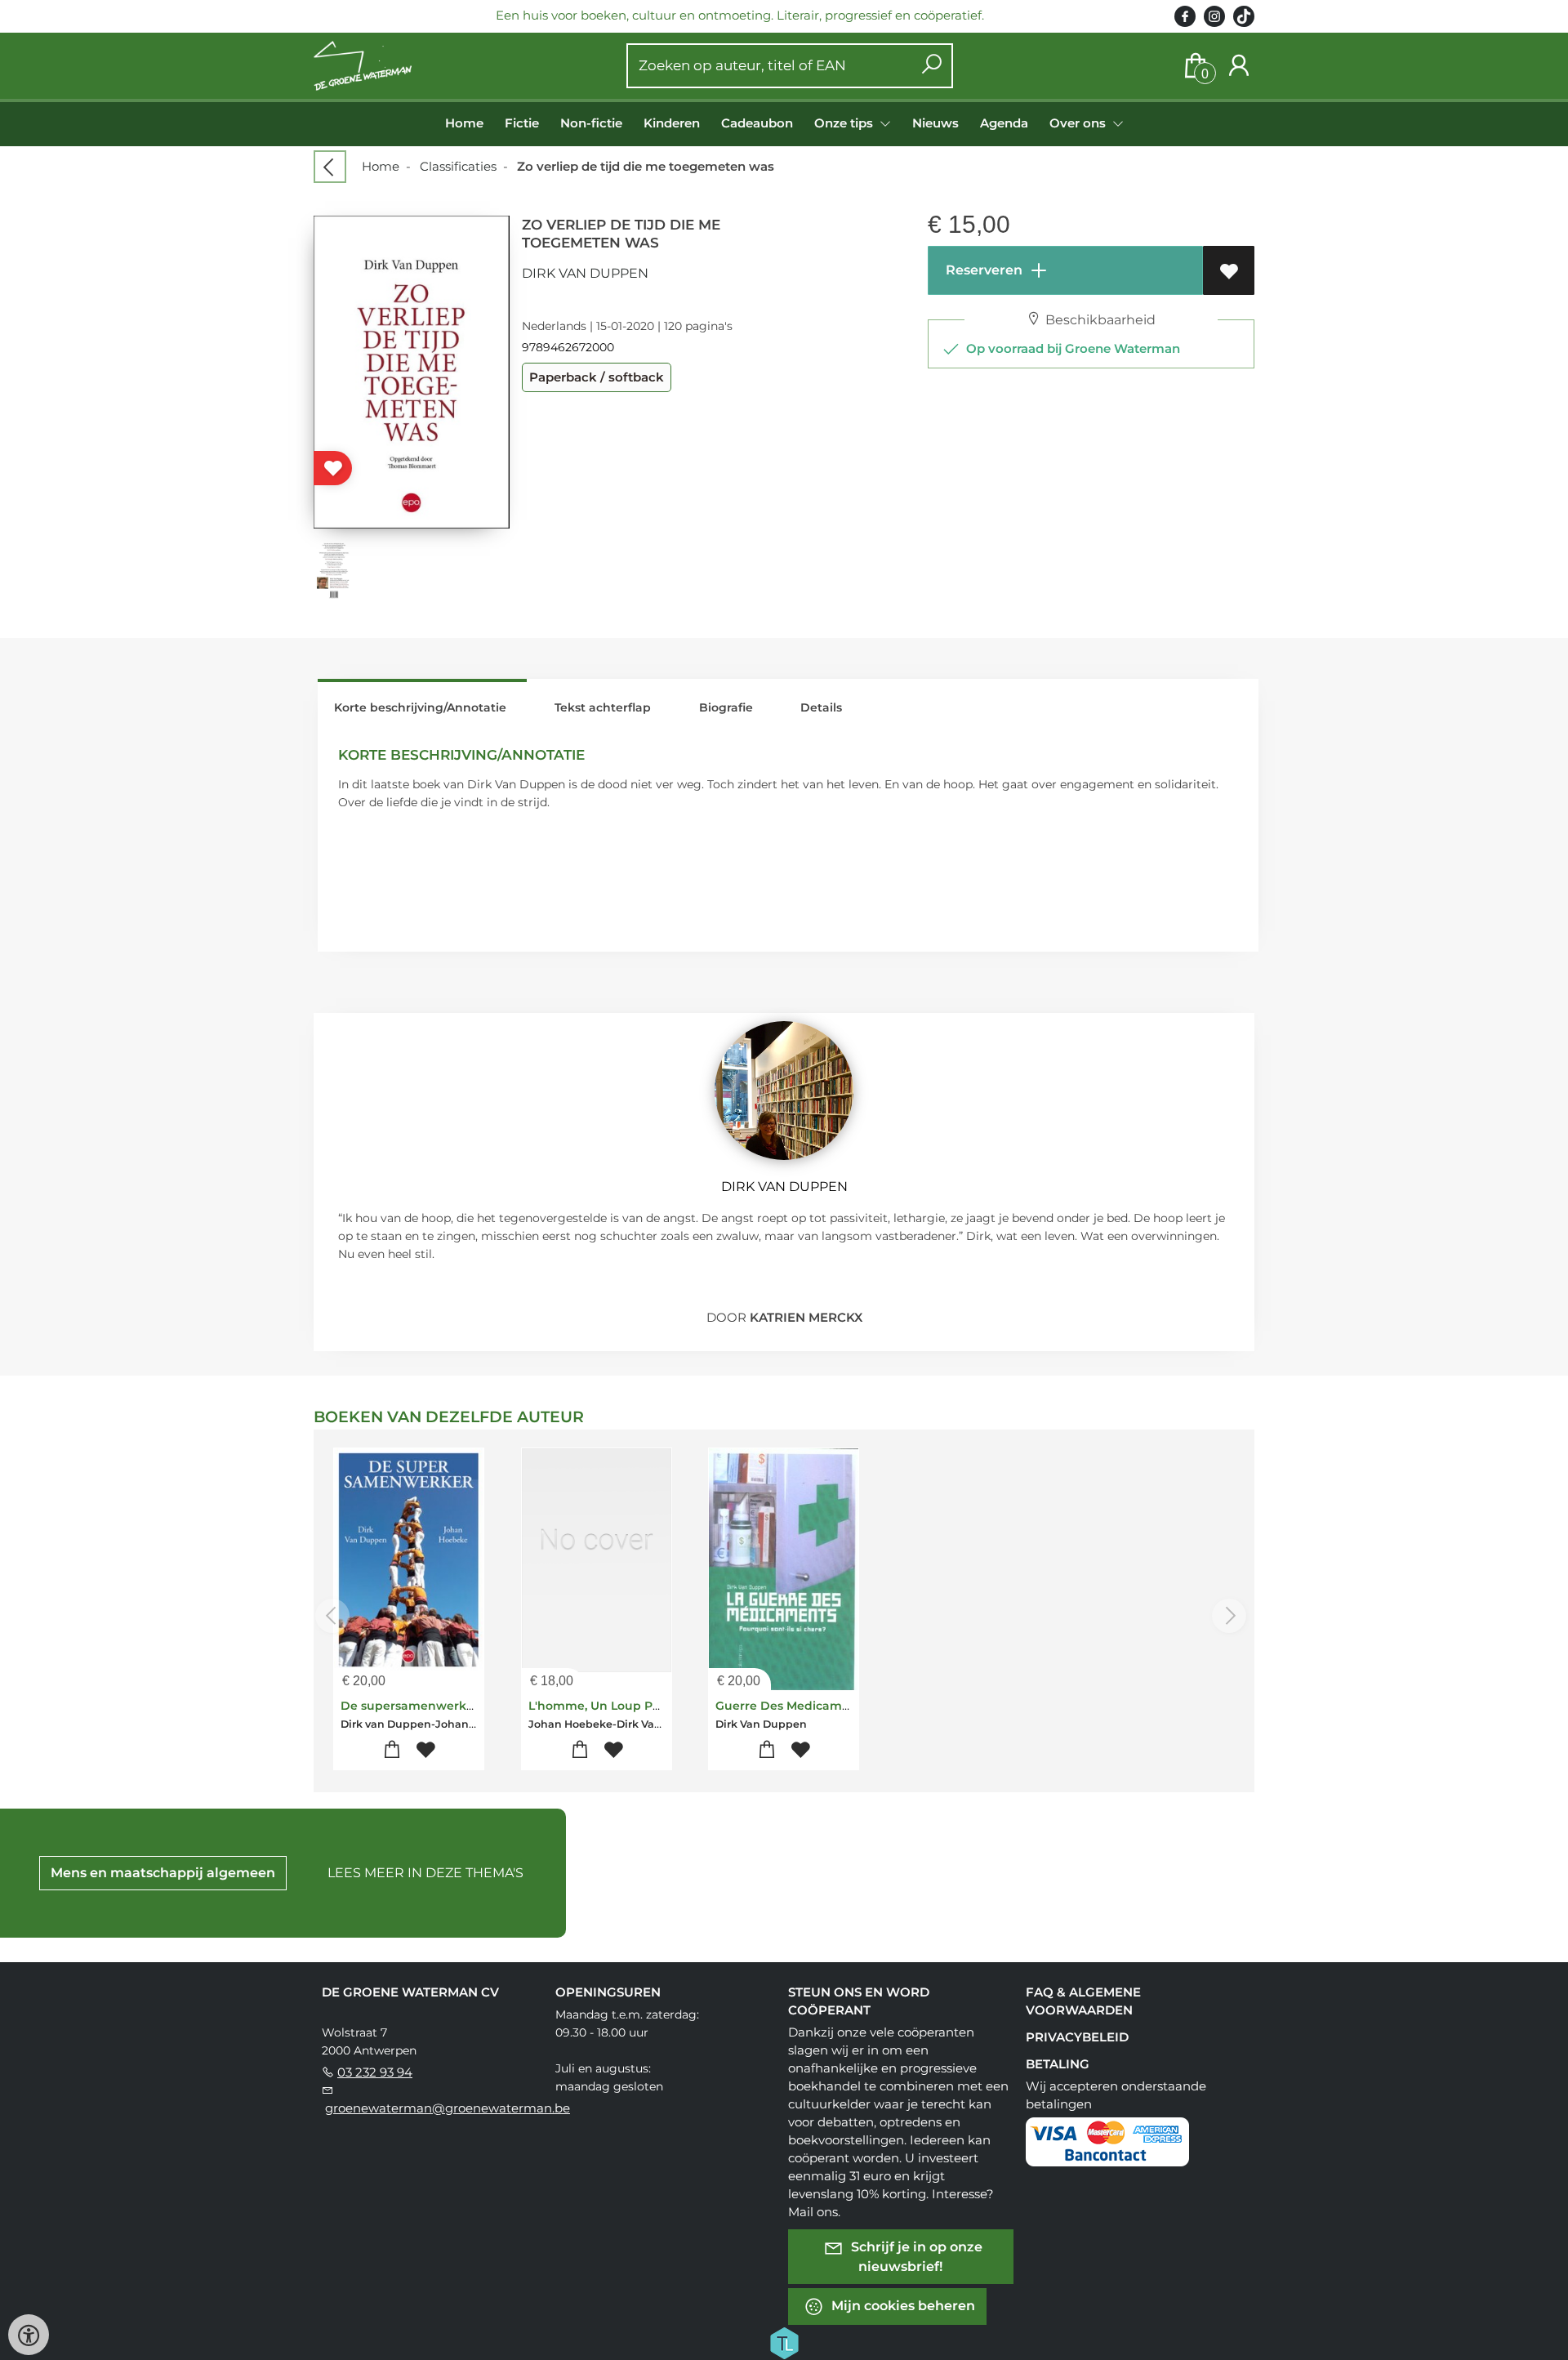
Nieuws (935, 123)
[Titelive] (784, 2341)
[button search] (931, 66)
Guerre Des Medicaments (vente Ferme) (836, 1706)
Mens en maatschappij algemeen (163, 1873)
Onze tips (845, 123)
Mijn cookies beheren (902, 2305)
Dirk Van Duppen (585, 273)
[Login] (1239, 66)
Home (464, 123)
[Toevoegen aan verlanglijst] (1229, 270)
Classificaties (458, 166)
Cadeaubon (757, 123)
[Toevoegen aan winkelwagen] (392, 1750)
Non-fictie (591, 123)
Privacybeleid (1077, 2037)
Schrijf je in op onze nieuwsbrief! (915, 2256)
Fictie (522, 123)
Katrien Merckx (806, 1317)
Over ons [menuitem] (1079, 123)
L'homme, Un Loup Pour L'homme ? (635, 1706)
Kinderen (672, 123)
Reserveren (982, 270)
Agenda (1004, 123)
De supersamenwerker (410, 1706)
